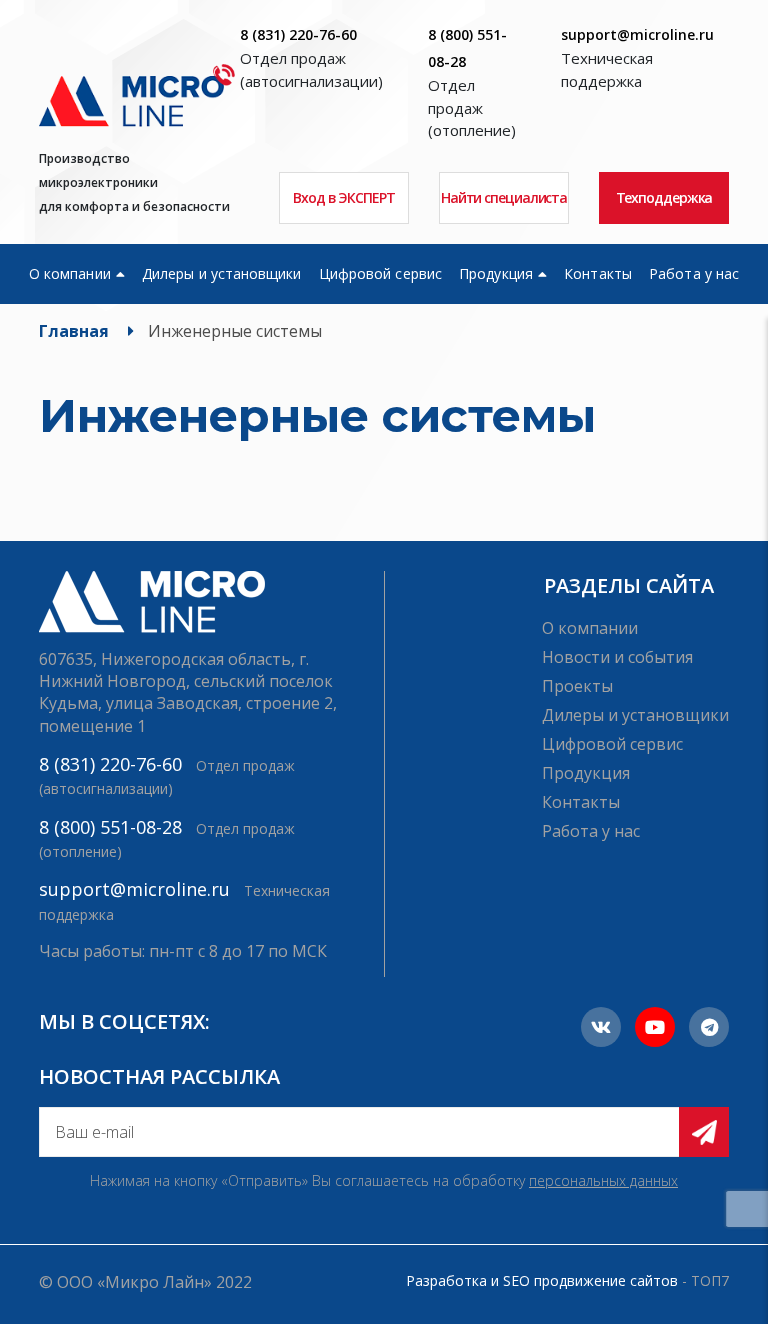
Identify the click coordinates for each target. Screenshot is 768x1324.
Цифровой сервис (380, 273)
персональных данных (603, 1180)
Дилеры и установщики (221, 273)
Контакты (598, 273)
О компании (70, 273)
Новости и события (617, 657)
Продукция (496, 273)
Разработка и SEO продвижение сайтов (542, 1280)
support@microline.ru (637, 34)
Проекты (577, 686)
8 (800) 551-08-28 (110, 827)
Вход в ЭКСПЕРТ (344, 197)
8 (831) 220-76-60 (298, 34)
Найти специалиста (504, 197)
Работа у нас (694, 273)
